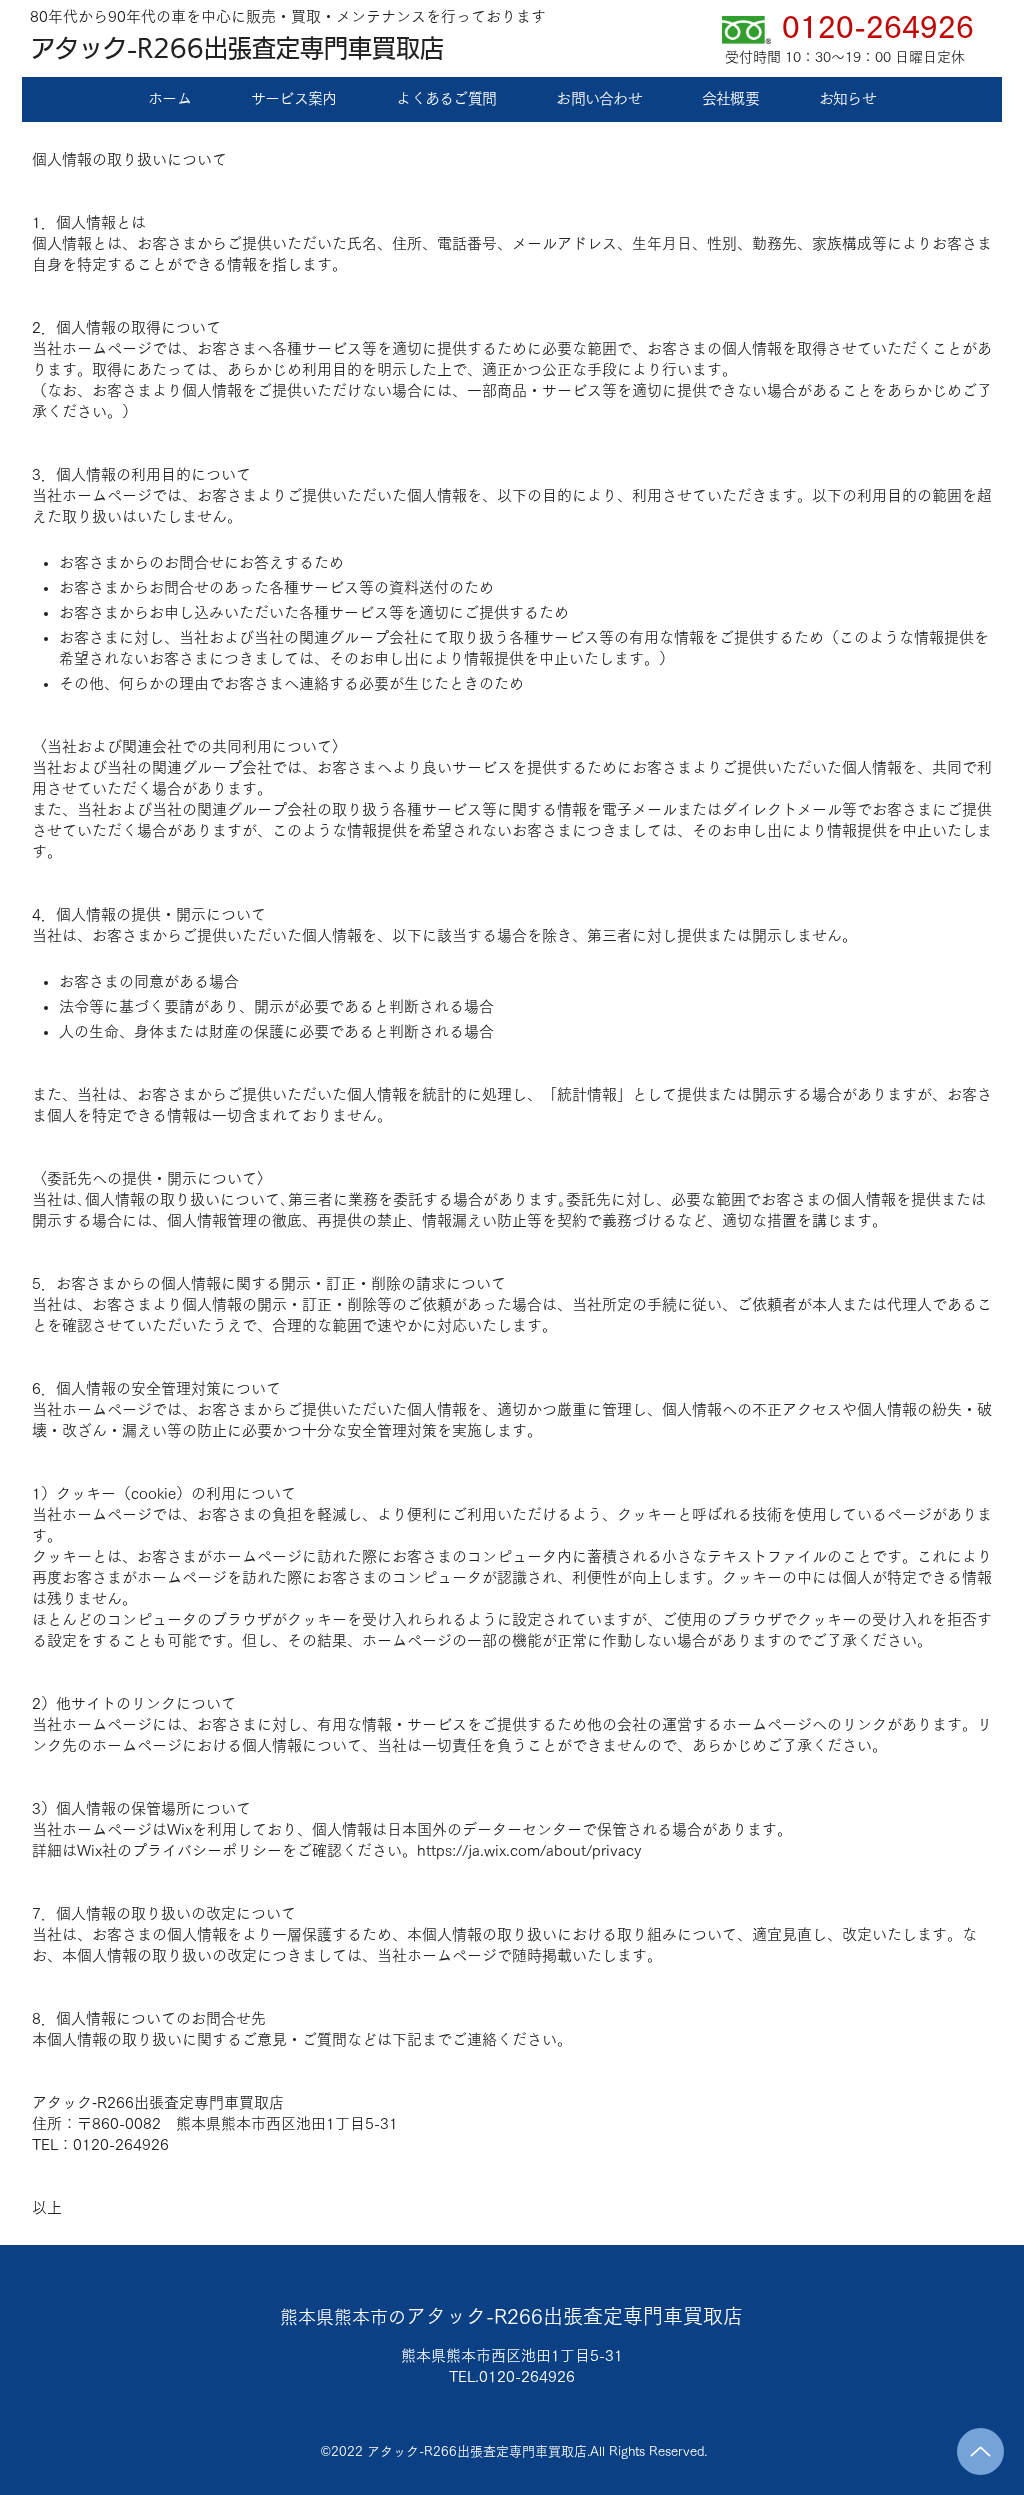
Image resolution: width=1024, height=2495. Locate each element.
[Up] (980, 2451)
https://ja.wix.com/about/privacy (529, 1850)
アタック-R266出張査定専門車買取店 (237, 48)
